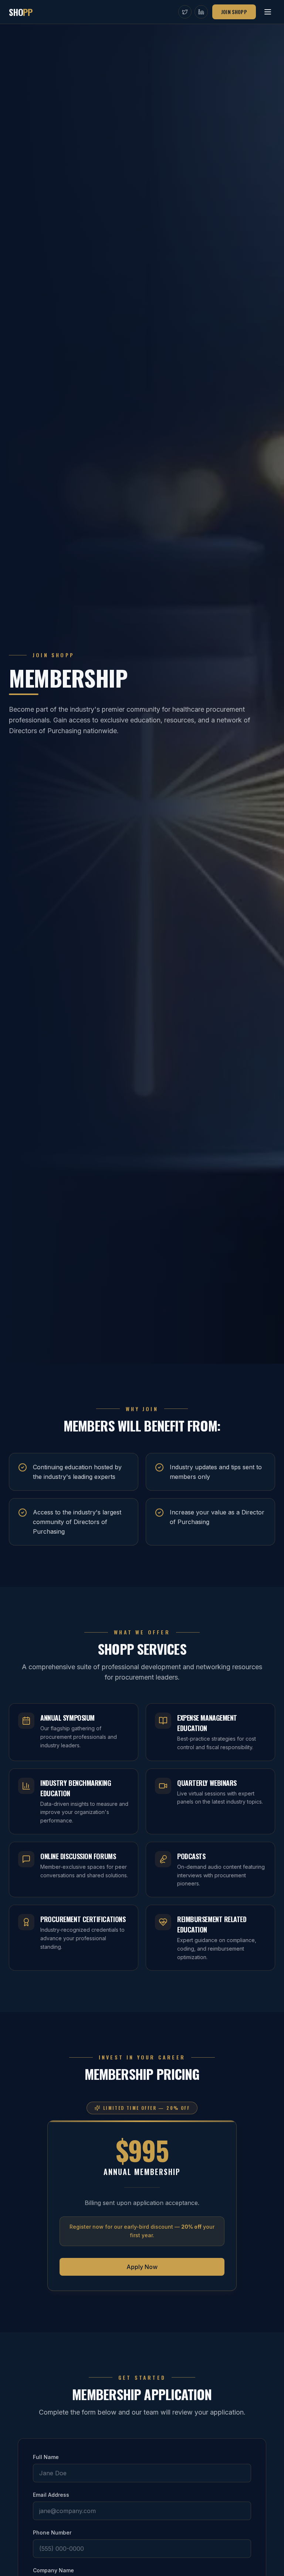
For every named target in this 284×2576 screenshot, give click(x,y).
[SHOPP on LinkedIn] (201, 12)
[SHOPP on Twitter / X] (185, 12)
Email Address (51, 2495)
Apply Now (142, 2267)
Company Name (53, 2570)
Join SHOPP (234, 12)
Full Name (46, 2457)
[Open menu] (268, 12)
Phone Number (52, 2532)
